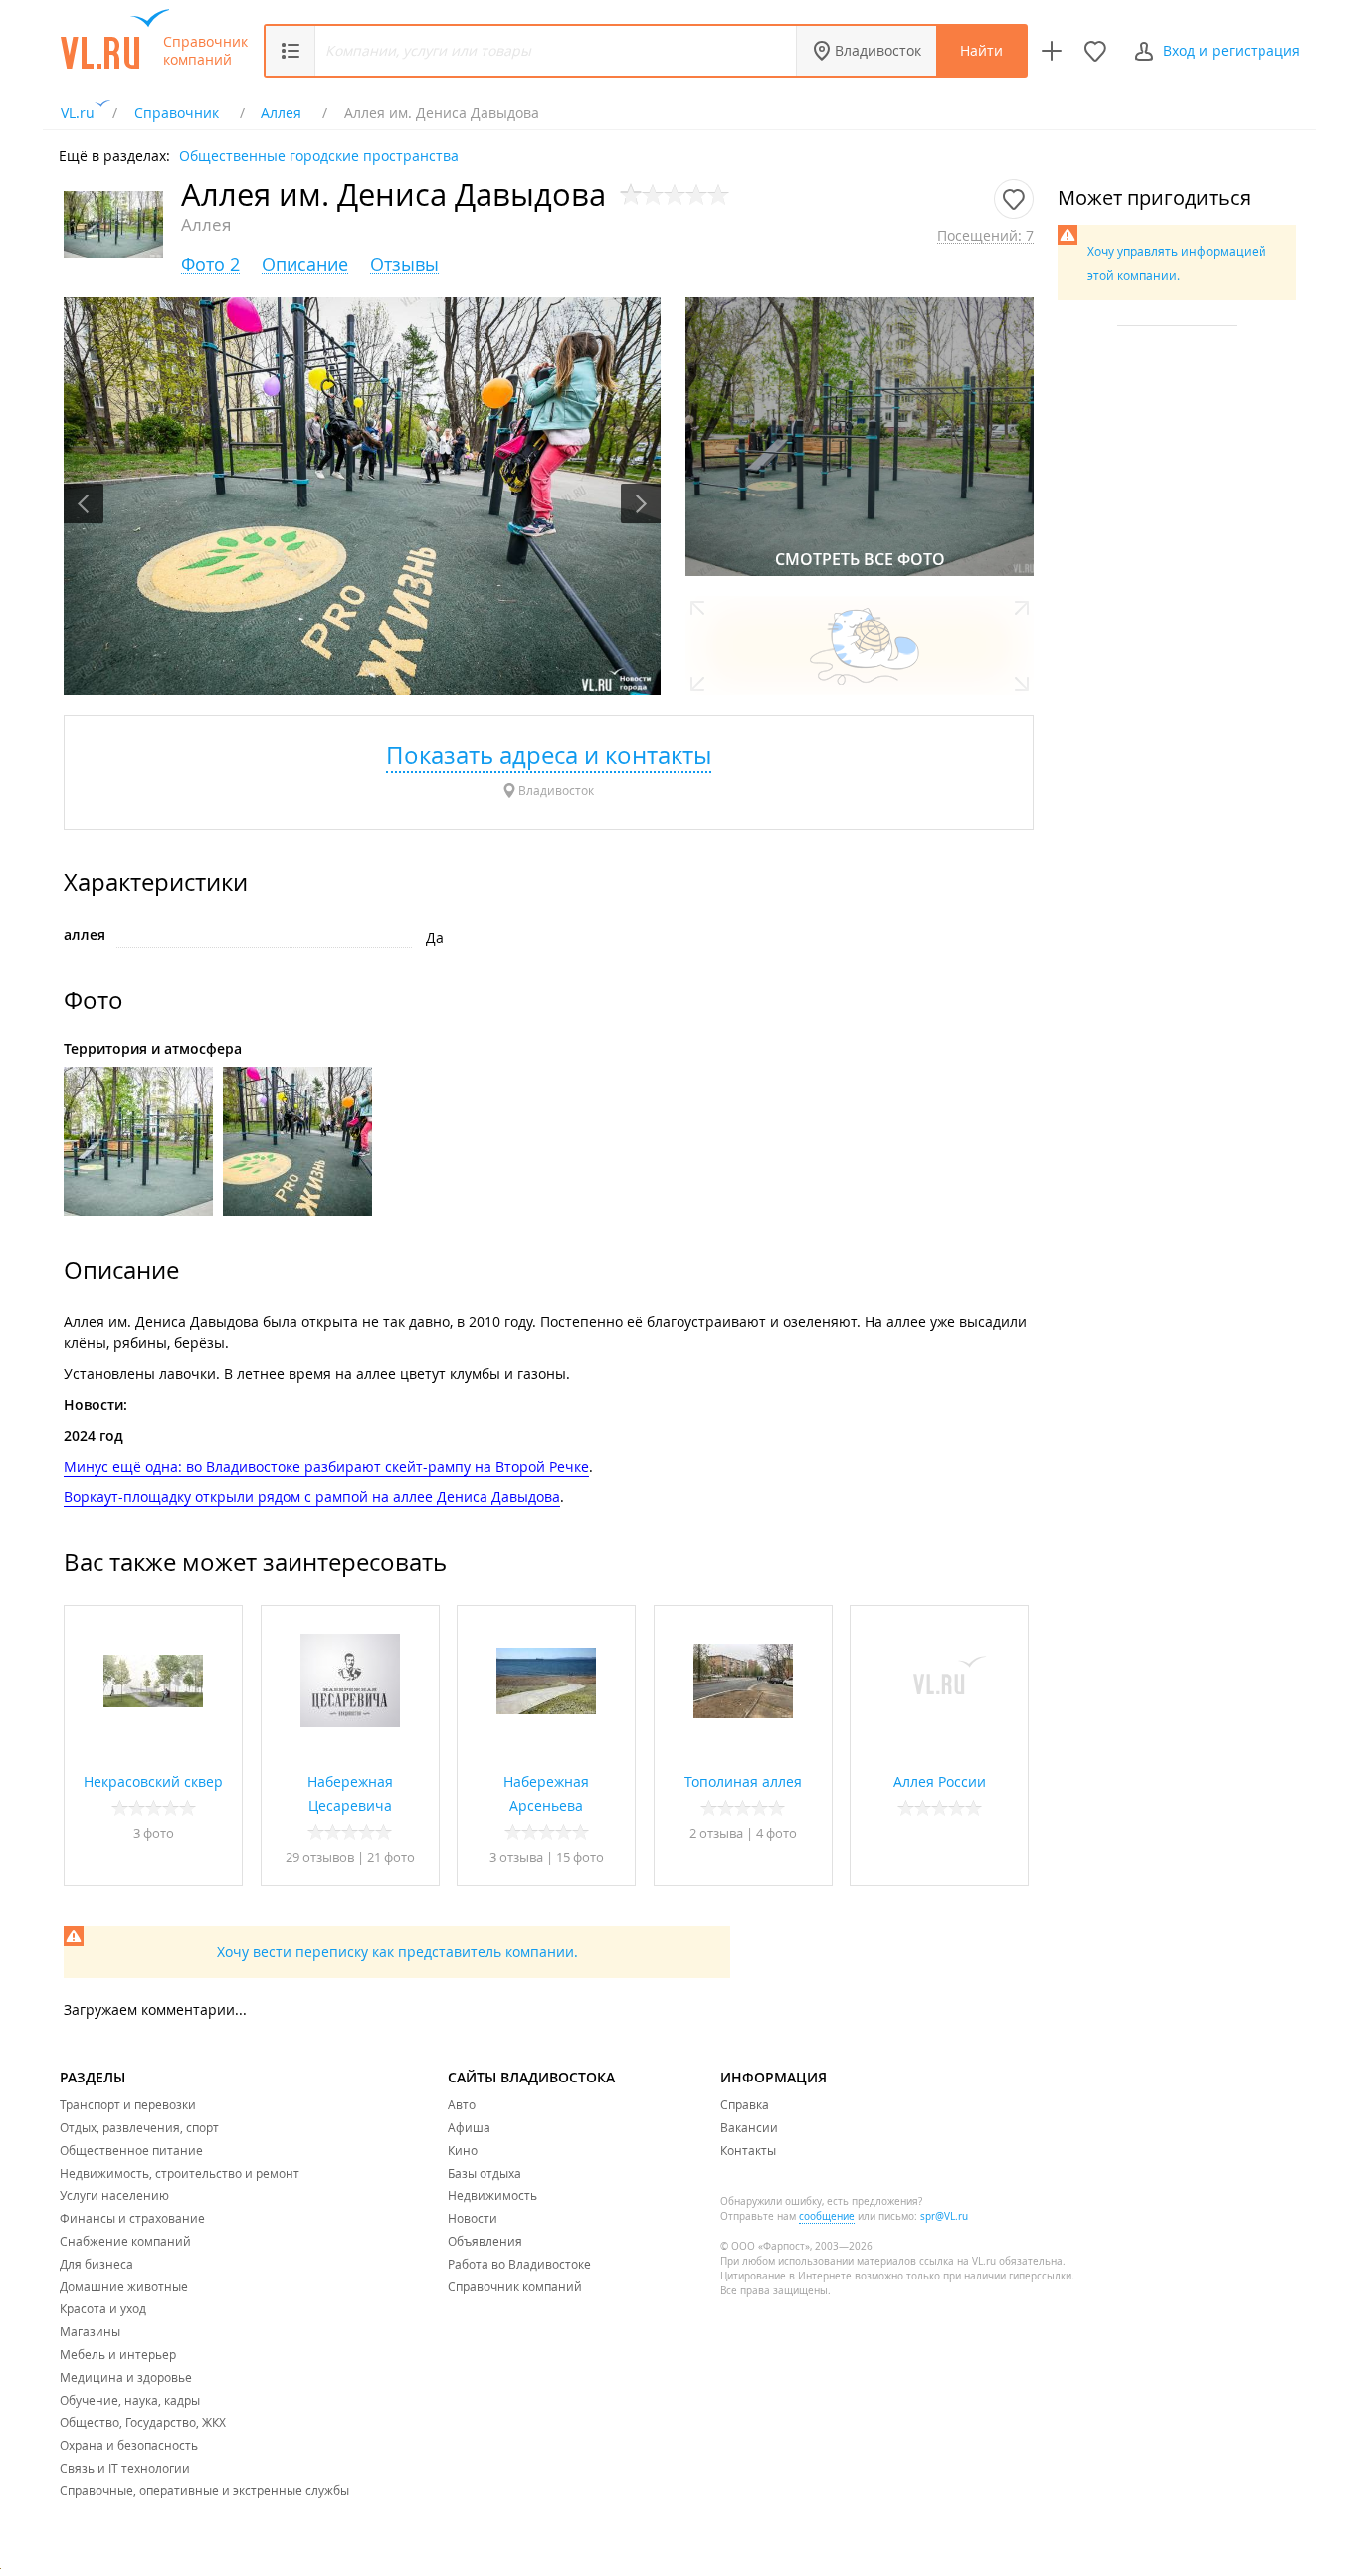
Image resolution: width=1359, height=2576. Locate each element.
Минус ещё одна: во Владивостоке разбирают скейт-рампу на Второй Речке (326, 1466)
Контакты (748, 2150)
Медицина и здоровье (126, 2377)
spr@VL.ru (944, 2216)
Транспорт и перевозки (128, 2104)
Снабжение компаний (125, 2241)
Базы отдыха (485, 2173)
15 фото (580, 1857)
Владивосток (878, 50)
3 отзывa (516, 1857)
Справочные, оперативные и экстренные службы (204, 2490)
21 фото (391, 1857)
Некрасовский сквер (153, 1782)
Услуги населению (114, 2195)
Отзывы (404, 264)
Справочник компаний (205, 51)
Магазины (90, 2331)
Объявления (485, 2241)
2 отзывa (716, 1833)
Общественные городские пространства (319, 155)
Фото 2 (210, 264)
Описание (305, 264)
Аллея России (940, 1782)
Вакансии (749, 2127)
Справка (745, 2104)
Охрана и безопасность (129, 2445)
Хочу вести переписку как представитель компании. (397, 1952)
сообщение (827, 2216)
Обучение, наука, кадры (130, 2400)
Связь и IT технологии (125, 2468)
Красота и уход (103, 2308)
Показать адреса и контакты (549, 755)
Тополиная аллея (743, 1782)
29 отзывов (320, 1857)
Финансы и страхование (132, 2218)
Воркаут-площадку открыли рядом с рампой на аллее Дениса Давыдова (312, 1497)
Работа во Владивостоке (519, 2264)
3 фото (154, 1833)
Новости (473, 2218)
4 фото (777, 1833)
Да (435, 938)
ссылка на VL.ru (958, 2261)
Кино (463, 2150)
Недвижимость (492, 2195)
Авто (462, 2104)
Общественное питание (131, 2150)
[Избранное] (1095, 51)
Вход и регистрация (1232, 50)
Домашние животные (124, 2286)
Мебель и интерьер (118, 2354)
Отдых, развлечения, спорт (139, 2127)
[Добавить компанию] (1052, 51)
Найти (981, 50)
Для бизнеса (97, 2264)
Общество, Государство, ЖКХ (143, 2422)
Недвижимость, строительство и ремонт (180, 2173)
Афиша (469, 2127)
